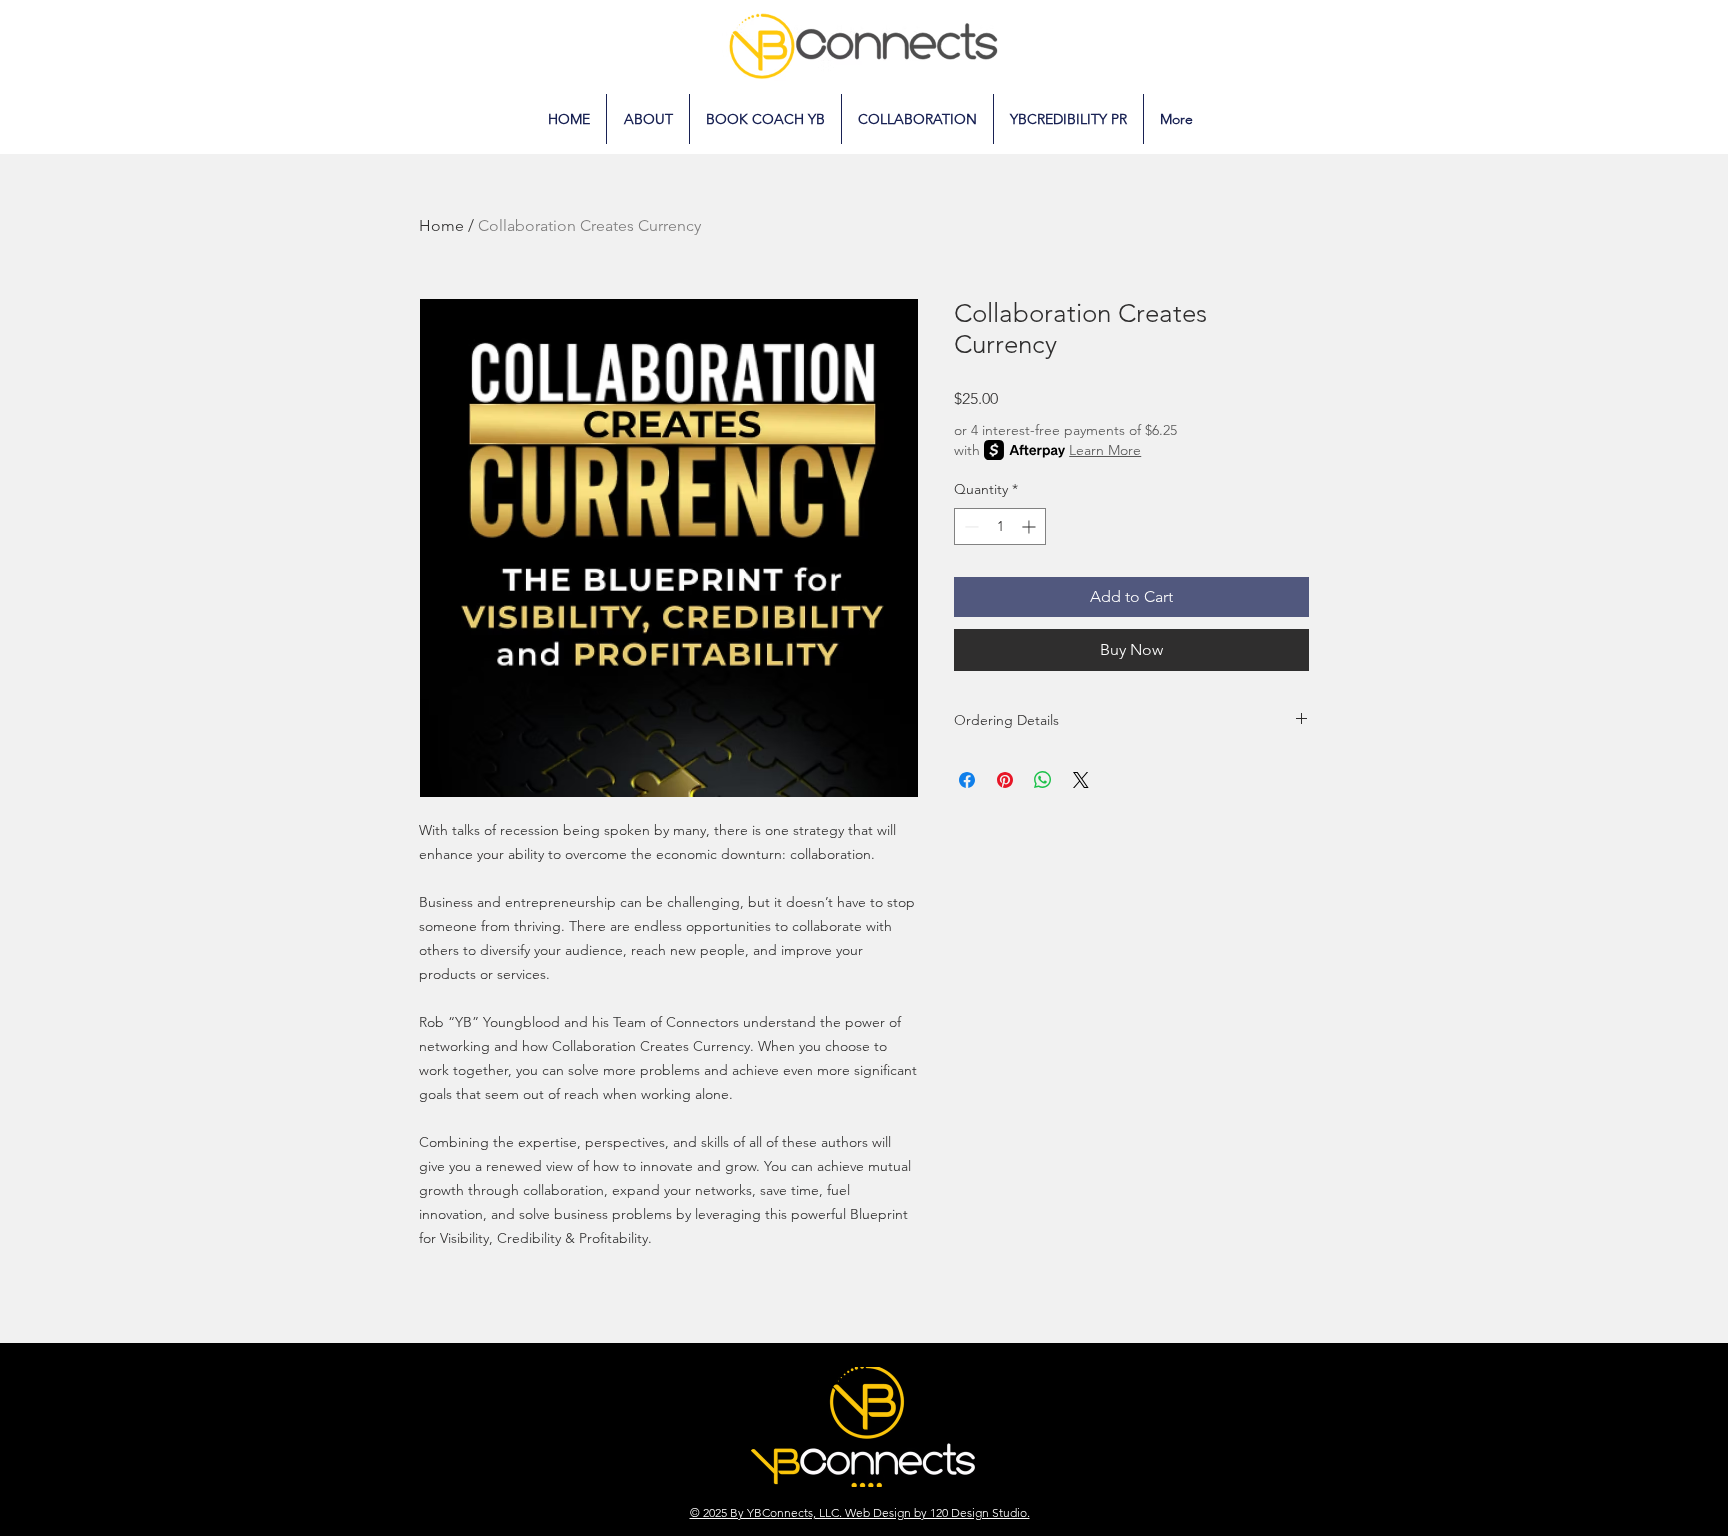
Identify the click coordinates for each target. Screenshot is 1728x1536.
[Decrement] (969, 526)
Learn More (1105, 450)
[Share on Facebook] (967, 780)
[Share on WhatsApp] (1043, 780)
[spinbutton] (1000, 526)
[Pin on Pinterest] (1005, 780)
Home (441, 225)
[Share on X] (1081, 780)
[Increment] (1030, 526)
